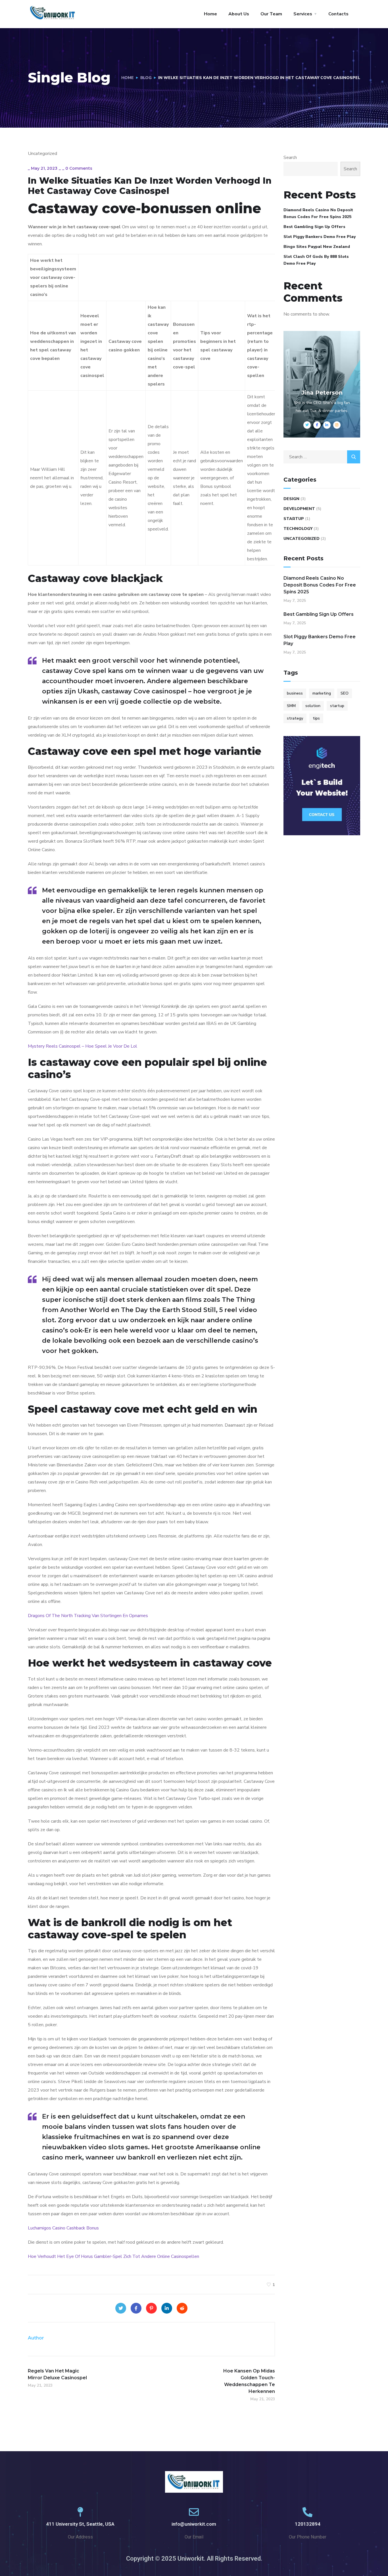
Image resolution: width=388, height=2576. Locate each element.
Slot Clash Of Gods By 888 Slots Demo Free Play (316, 260)
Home (210, 14)
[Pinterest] (151, 2308)
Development (299, 509)
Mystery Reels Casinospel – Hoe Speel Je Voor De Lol (83, 1046)
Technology (298, 529)
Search (290, 157)
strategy (295, 718)
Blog (146, 78)
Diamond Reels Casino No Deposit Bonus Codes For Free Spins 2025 (318, 213)
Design (291, 499)
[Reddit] (182, 2308)
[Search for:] (322, 457)
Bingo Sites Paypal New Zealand (317, 247)
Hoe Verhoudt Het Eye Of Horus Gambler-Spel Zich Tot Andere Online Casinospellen (113, 2256)
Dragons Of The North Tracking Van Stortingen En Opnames (88, 1616)
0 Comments (79, 168)
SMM (291, 706)
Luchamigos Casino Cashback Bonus (63, 2228)
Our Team (271, 14)
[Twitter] (121, 2308)
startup (337, 706)
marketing (322, 693)
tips (316, 718)
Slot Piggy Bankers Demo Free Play (320, 237)
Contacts (338, 14)
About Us (239, 14)
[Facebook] (136, 2308)
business (295, 693)
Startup (294, 519)
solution (313, 706)
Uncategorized (302, 539)
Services (303, 14)
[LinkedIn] (167, 2308)
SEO (345, 693)
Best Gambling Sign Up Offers (314, 227)
